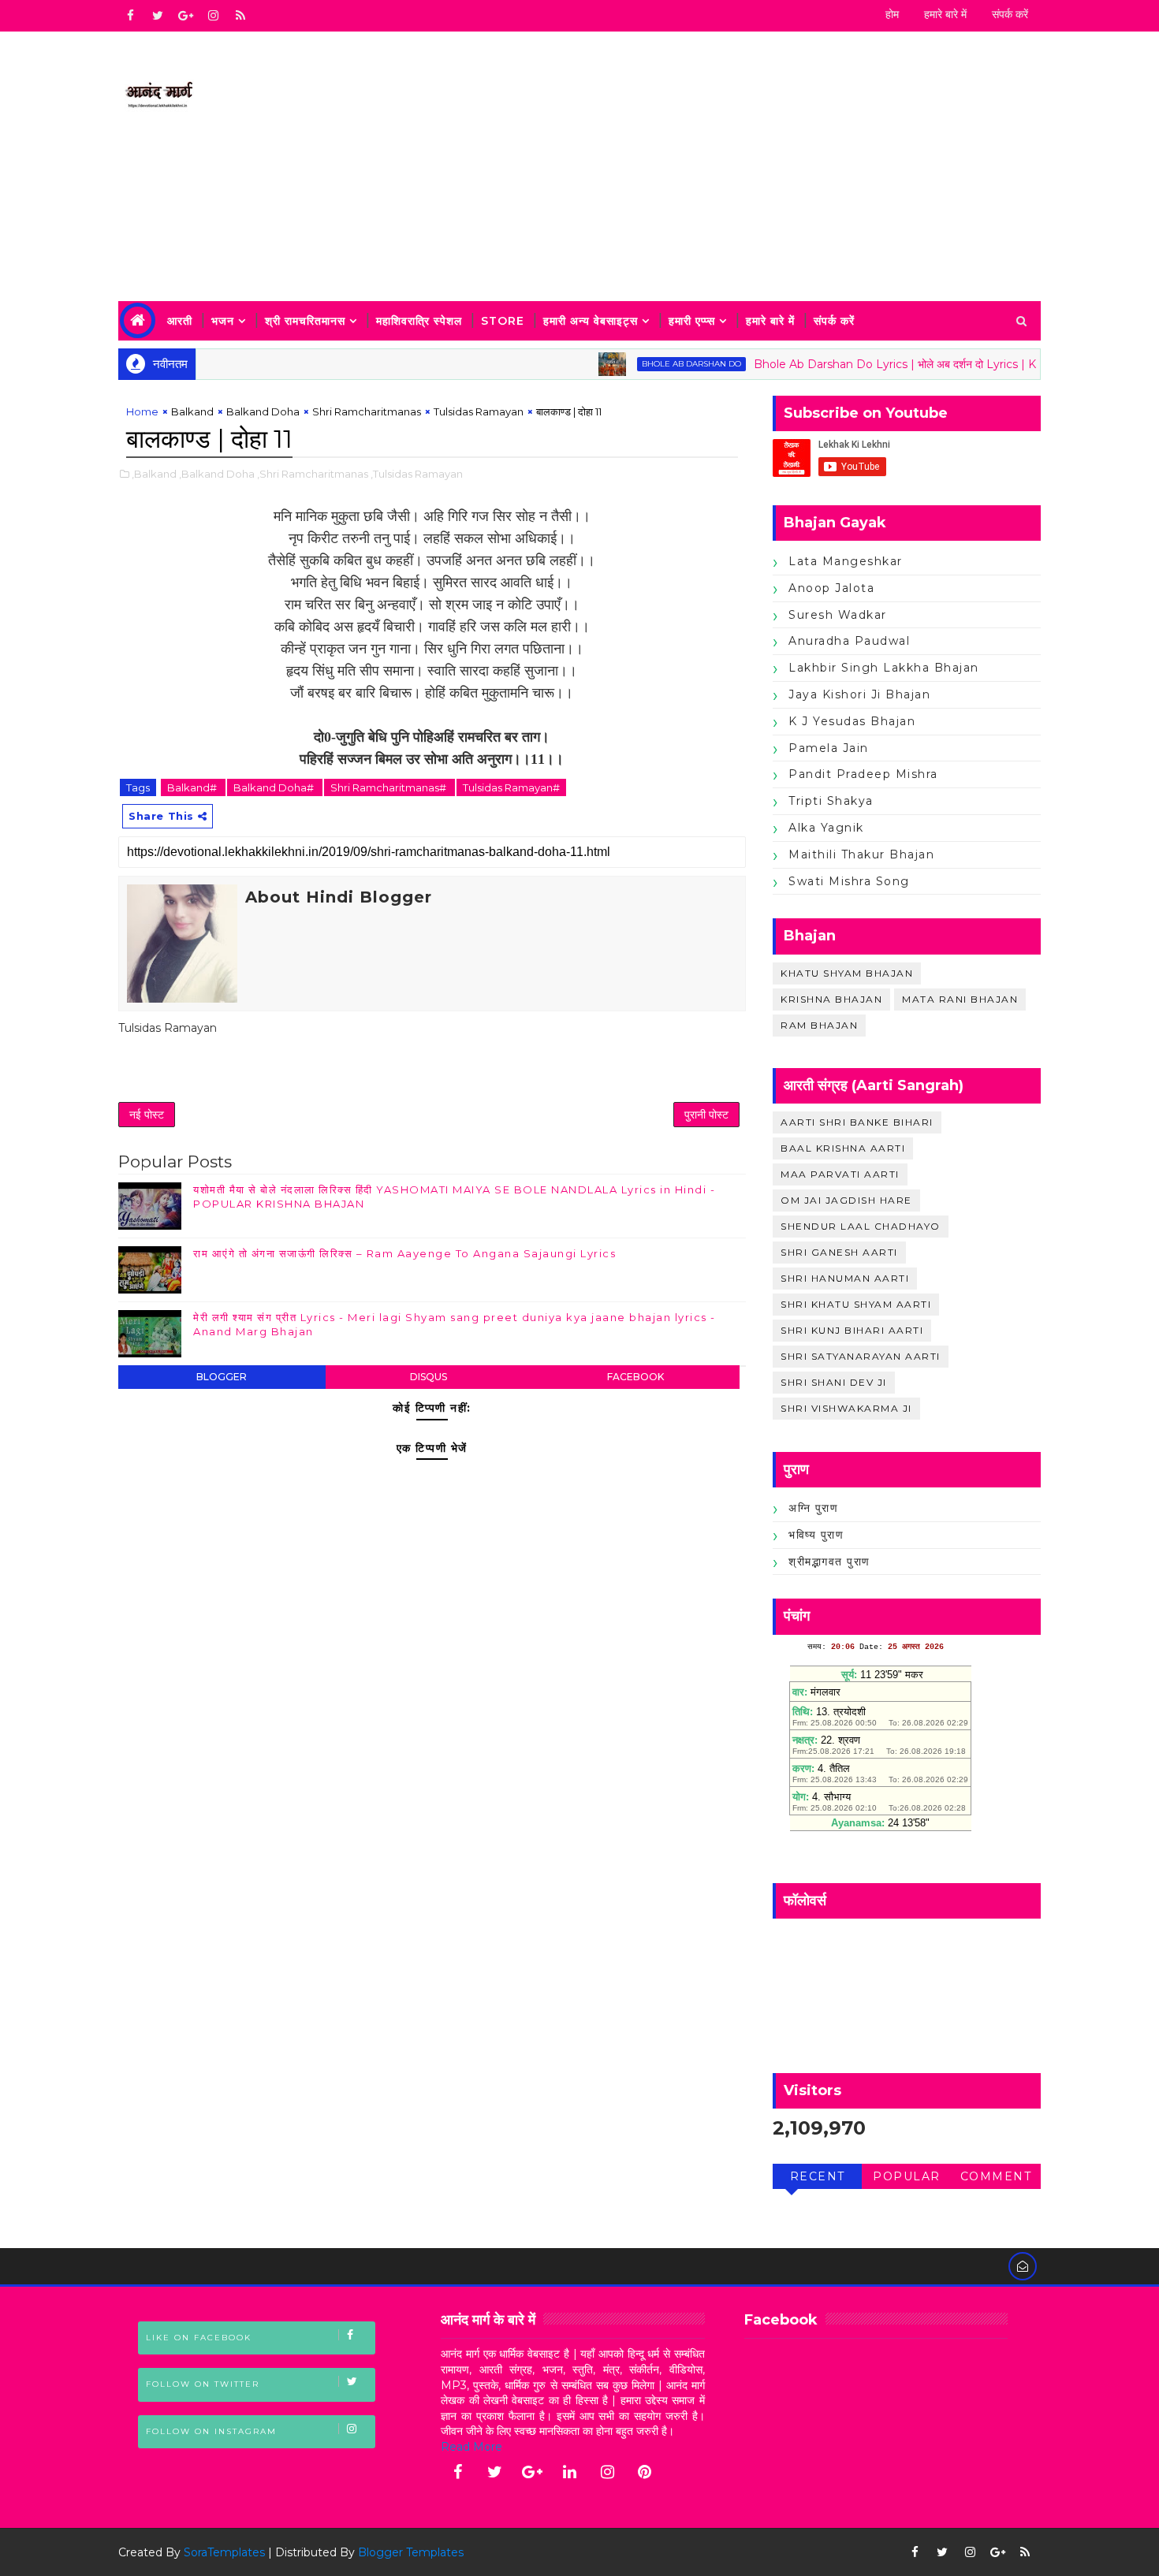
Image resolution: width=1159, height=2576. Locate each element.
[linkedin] (570, 2472)
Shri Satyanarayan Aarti (861, 1356)
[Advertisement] (753, 167)
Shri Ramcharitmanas (367, 411)
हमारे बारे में (945, 14)
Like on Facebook (199, 2338)
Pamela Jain (829, 748)
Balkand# (193, 787)
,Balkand (154, 474)
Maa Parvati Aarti (840, 1174)
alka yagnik (826, 828)
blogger (222, 1377)
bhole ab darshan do (651, 364)
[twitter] (158, 16)
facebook (635, 1377)
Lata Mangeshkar (846, 561)
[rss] (240, 16)
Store (503, 321)
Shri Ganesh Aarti (839, 1252)
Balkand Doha (263, 411)
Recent (818, 2176)
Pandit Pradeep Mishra (863, 774)
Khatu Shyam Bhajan (847, 973)
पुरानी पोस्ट (706, 1115)
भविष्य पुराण (816, 1535)
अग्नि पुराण (813, 1508)
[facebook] (130, 16)
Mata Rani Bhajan (960, 999)
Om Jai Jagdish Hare (846, 1200)
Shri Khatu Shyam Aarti (856, 1304)
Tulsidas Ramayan (479, 411)
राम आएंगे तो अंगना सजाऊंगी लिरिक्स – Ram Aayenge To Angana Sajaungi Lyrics (404, 1253)
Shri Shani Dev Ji (834, 1382)
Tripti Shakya (831, 801)
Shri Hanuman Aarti (845, 1278)
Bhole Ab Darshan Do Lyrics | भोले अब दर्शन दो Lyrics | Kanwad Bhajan (893, 364)
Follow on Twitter (203, 2384)
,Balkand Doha (217, 474)
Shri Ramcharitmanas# (389, 787)
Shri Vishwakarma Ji (846, 1408)
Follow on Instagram (211, 2431)
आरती (180, 321)
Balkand (192, 411)
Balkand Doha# (275, 787)
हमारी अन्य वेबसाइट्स (591, 321)
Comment (996, 2176)
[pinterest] (645, 2472)
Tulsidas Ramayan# (511, 787)
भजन (223, 321)
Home (142, 411)
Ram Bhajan (819, 1025)
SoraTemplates (224, 2552)
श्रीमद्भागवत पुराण (829, 1562)
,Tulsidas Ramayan (417, 474)
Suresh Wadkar (838, 615)
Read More (471, 2447)
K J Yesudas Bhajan (852, 721)
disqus (429, 1377)
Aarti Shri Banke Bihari (857, 1122)
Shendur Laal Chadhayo (861, 1226)
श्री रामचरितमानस (305, 321)
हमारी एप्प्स (692, 321)
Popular (907, 2176)
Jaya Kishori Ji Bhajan (859, 694)
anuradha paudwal (849, 641)
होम (892, 14)
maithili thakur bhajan (861, 854)
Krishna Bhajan (831, 999)
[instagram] (213, 16)
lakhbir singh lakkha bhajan (884, 668)
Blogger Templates (411, 2552)
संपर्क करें (1010, 14)
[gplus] (185, 16)
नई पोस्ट (147, 1115)
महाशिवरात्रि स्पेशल (419, 321)
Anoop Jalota (831, 588)
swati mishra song (849, 881)
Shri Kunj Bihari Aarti (852, 1330)
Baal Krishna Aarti (843, 1148)
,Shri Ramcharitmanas (313, 474)
